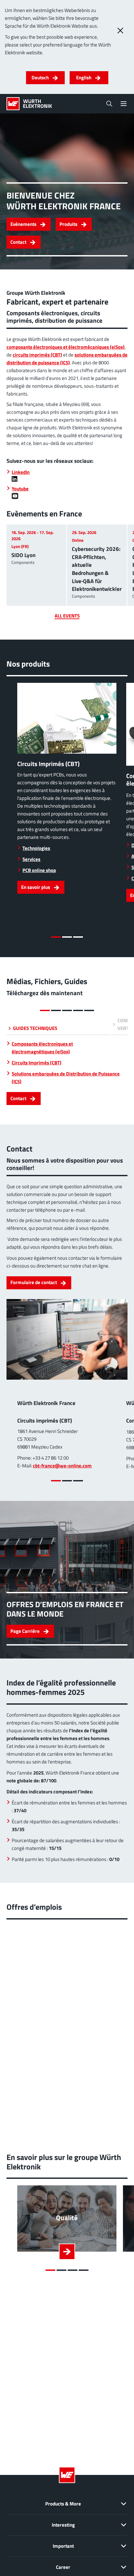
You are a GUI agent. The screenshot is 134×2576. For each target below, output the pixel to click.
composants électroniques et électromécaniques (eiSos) (66, 347)
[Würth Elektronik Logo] (29, 104)
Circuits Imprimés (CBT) (37, 1063)
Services (31, 859)
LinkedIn (21, 472)
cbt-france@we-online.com (62, 1466)
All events (67, 616)
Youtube (20, 489)
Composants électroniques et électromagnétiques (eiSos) (42, 1048)
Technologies (36, 848)
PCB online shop (39, 870)
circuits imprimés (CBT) (37, 355)
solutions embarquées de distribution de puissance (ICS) (67, 359)
